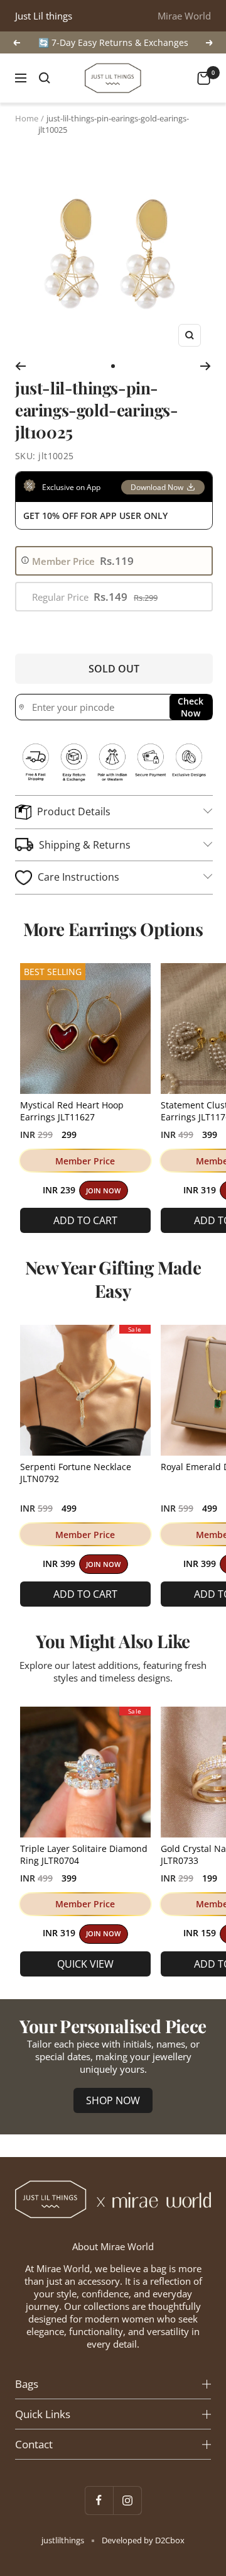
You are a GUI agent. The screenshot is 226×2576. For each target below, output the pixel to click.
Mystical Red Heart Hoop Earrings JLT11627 (72, 1111)
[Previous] (20, 366)
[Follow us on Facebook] (99, 2500)
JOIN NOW (103, 1191)
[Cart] (204, 78)
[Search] (45, 78)
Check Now (191, 707)
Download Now (157, 487)
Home (27, 118)
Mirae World (184, 16)
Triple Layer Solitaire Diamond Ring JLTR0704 (84, 1854)
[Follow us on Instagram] (127, 2500)
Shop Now (113, 2100)
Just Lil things (44, 16)
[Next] (206, 366)
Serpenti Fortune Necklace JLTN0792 (76, 1473)
